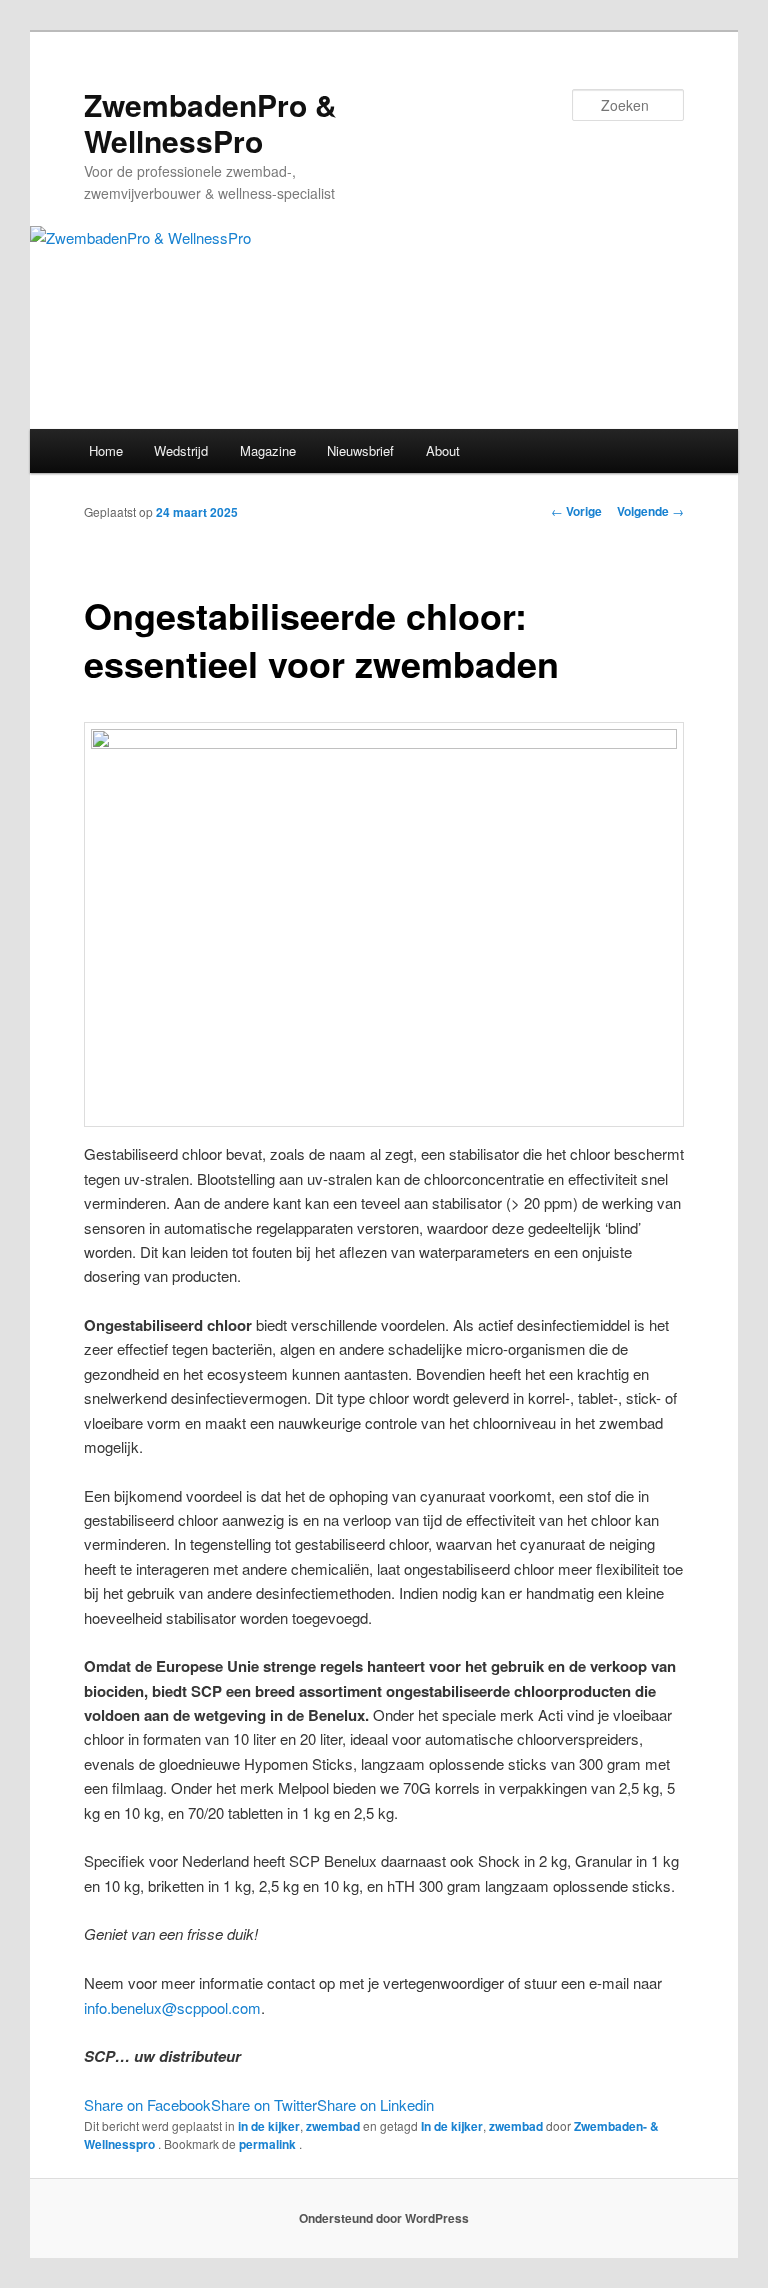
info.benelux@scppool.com (172, 2007)
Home (106, 450)
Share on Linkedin (375, 2104)
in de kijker (269, 2126)
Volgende (650, 511)
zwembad (333, 2126)
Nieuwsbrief (360, 450)
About (443, 450)
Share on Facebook (147, 2104)
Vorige (576, 511)
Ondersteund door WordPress (384, 2218)
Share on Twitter (264, 2104)
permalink (269, 2144)
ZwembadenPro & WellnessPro (210, 122)
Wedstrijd (181, 450)
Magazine (268, 450)
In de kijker (452, 2126)
